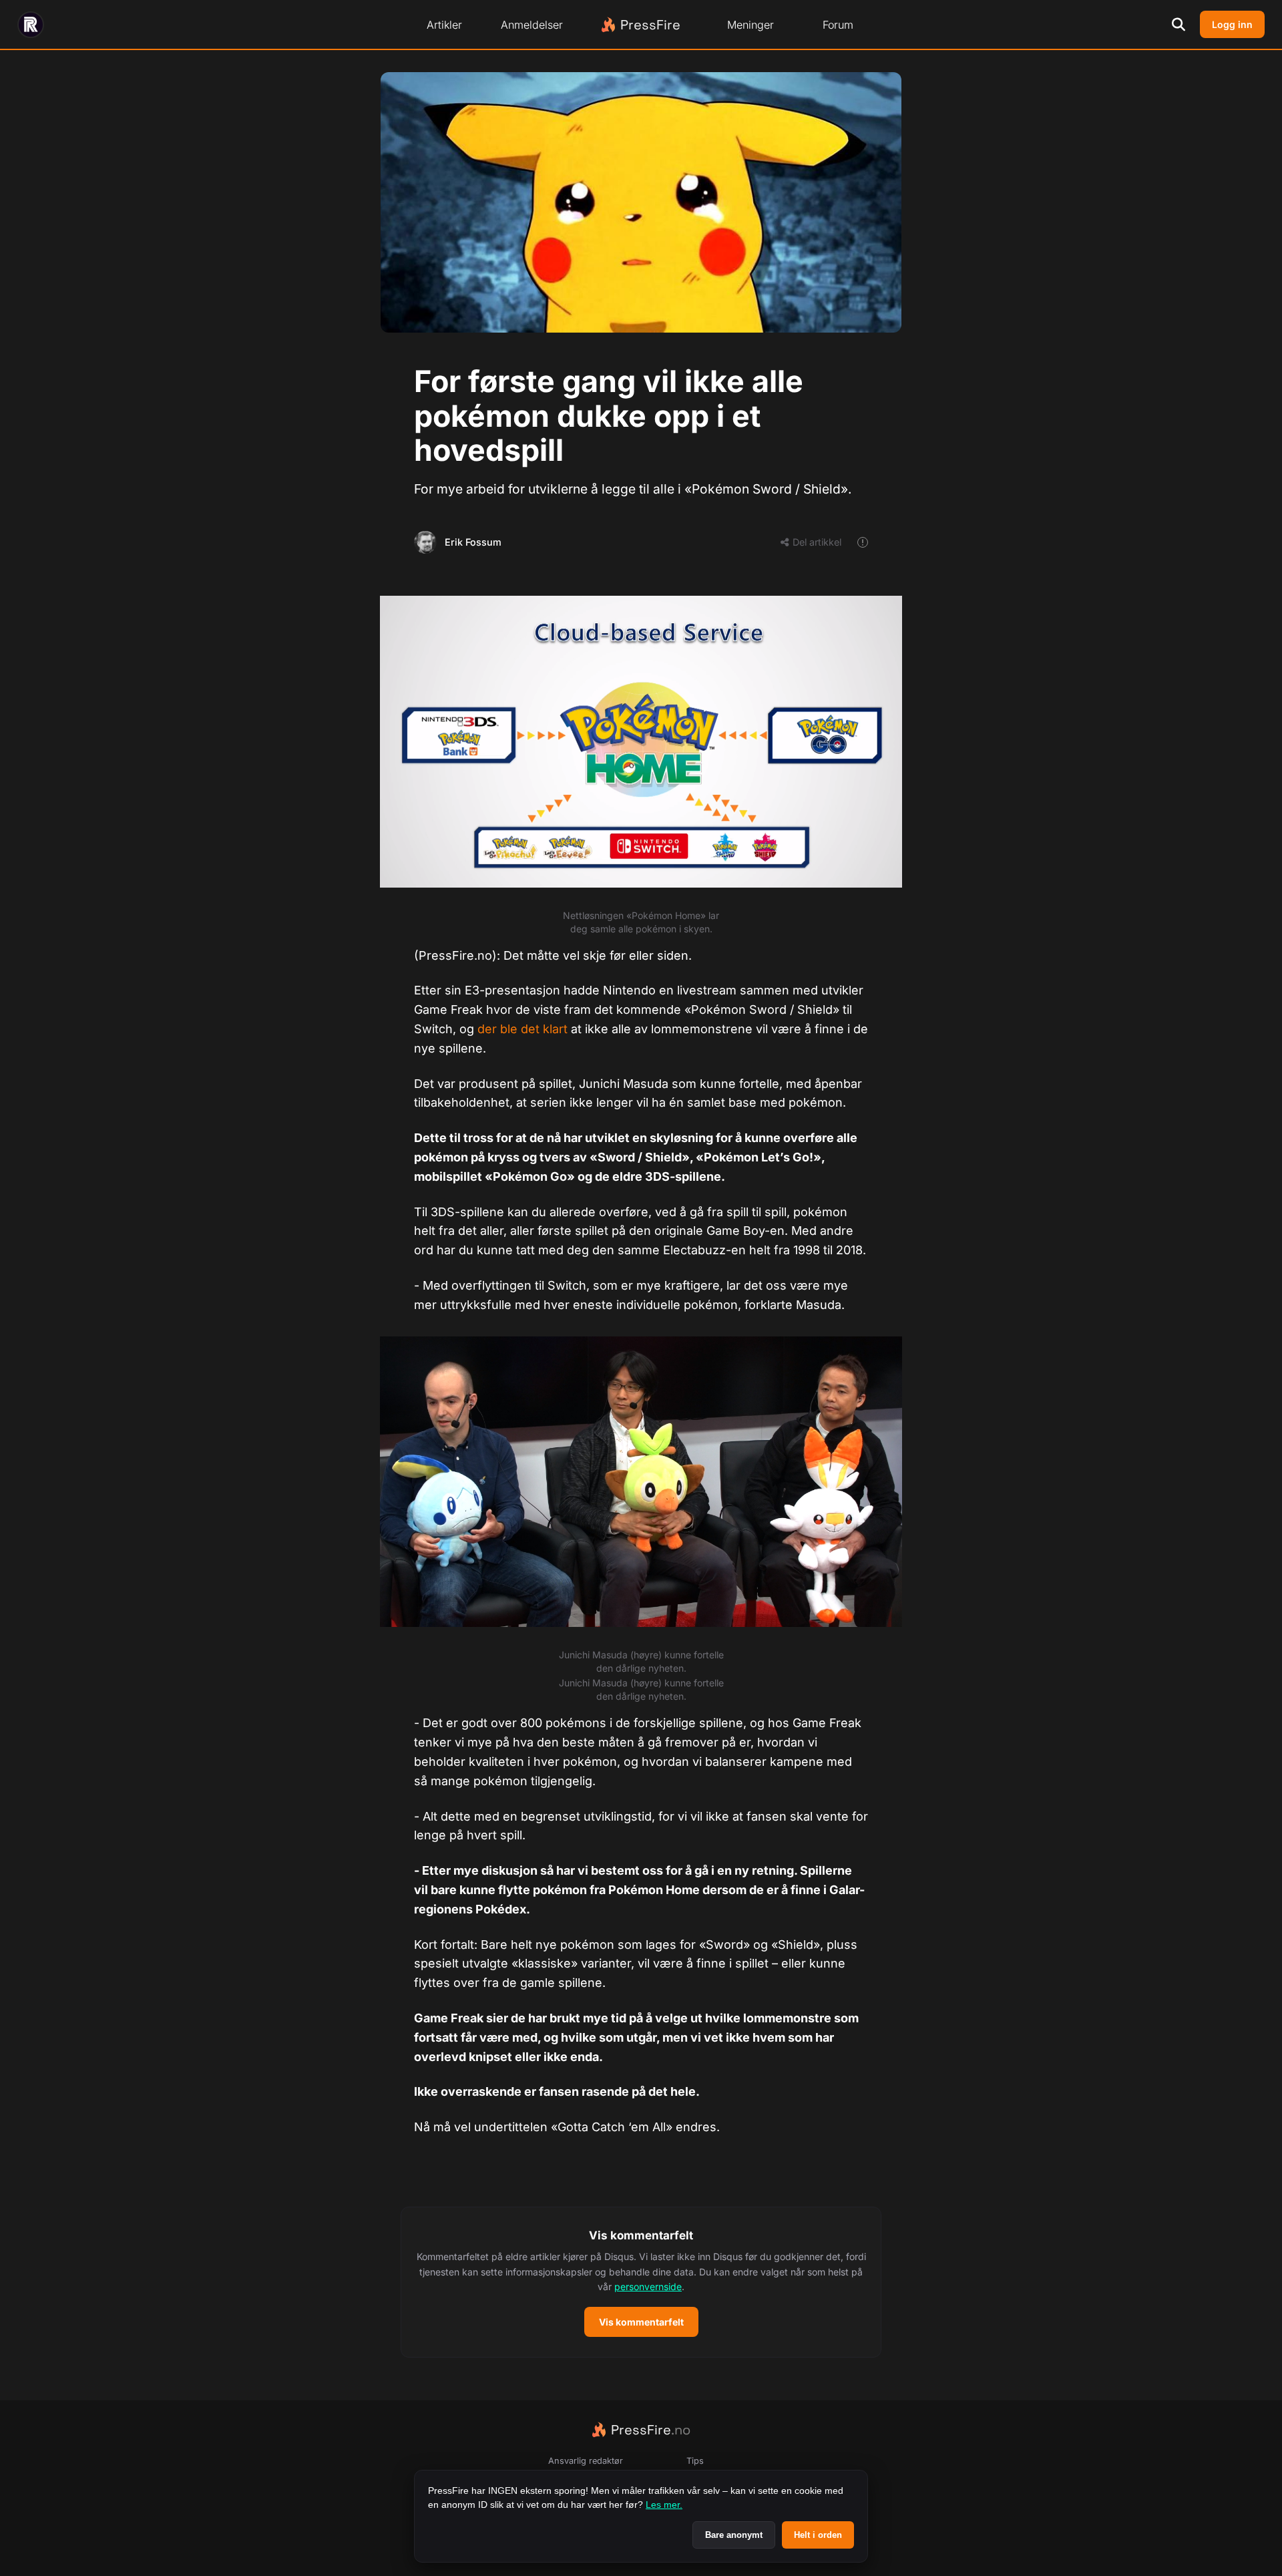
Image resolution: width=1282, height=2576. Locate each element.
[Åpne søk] (1179, 25)
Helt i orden (818, 2535)
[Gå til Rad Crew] (31, 25)
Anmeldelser (532, 25)
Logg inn (1232, 24)
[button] (641, 2282)
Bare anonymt (734, 2535)
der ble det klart (522, 1029)
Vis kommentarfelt (641, 2322)
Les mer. (664, 2505)
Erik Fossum (473, 542)
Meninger (751, 25)
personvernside (648, 2286)
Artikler (444, 25)
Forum (838, 25)
